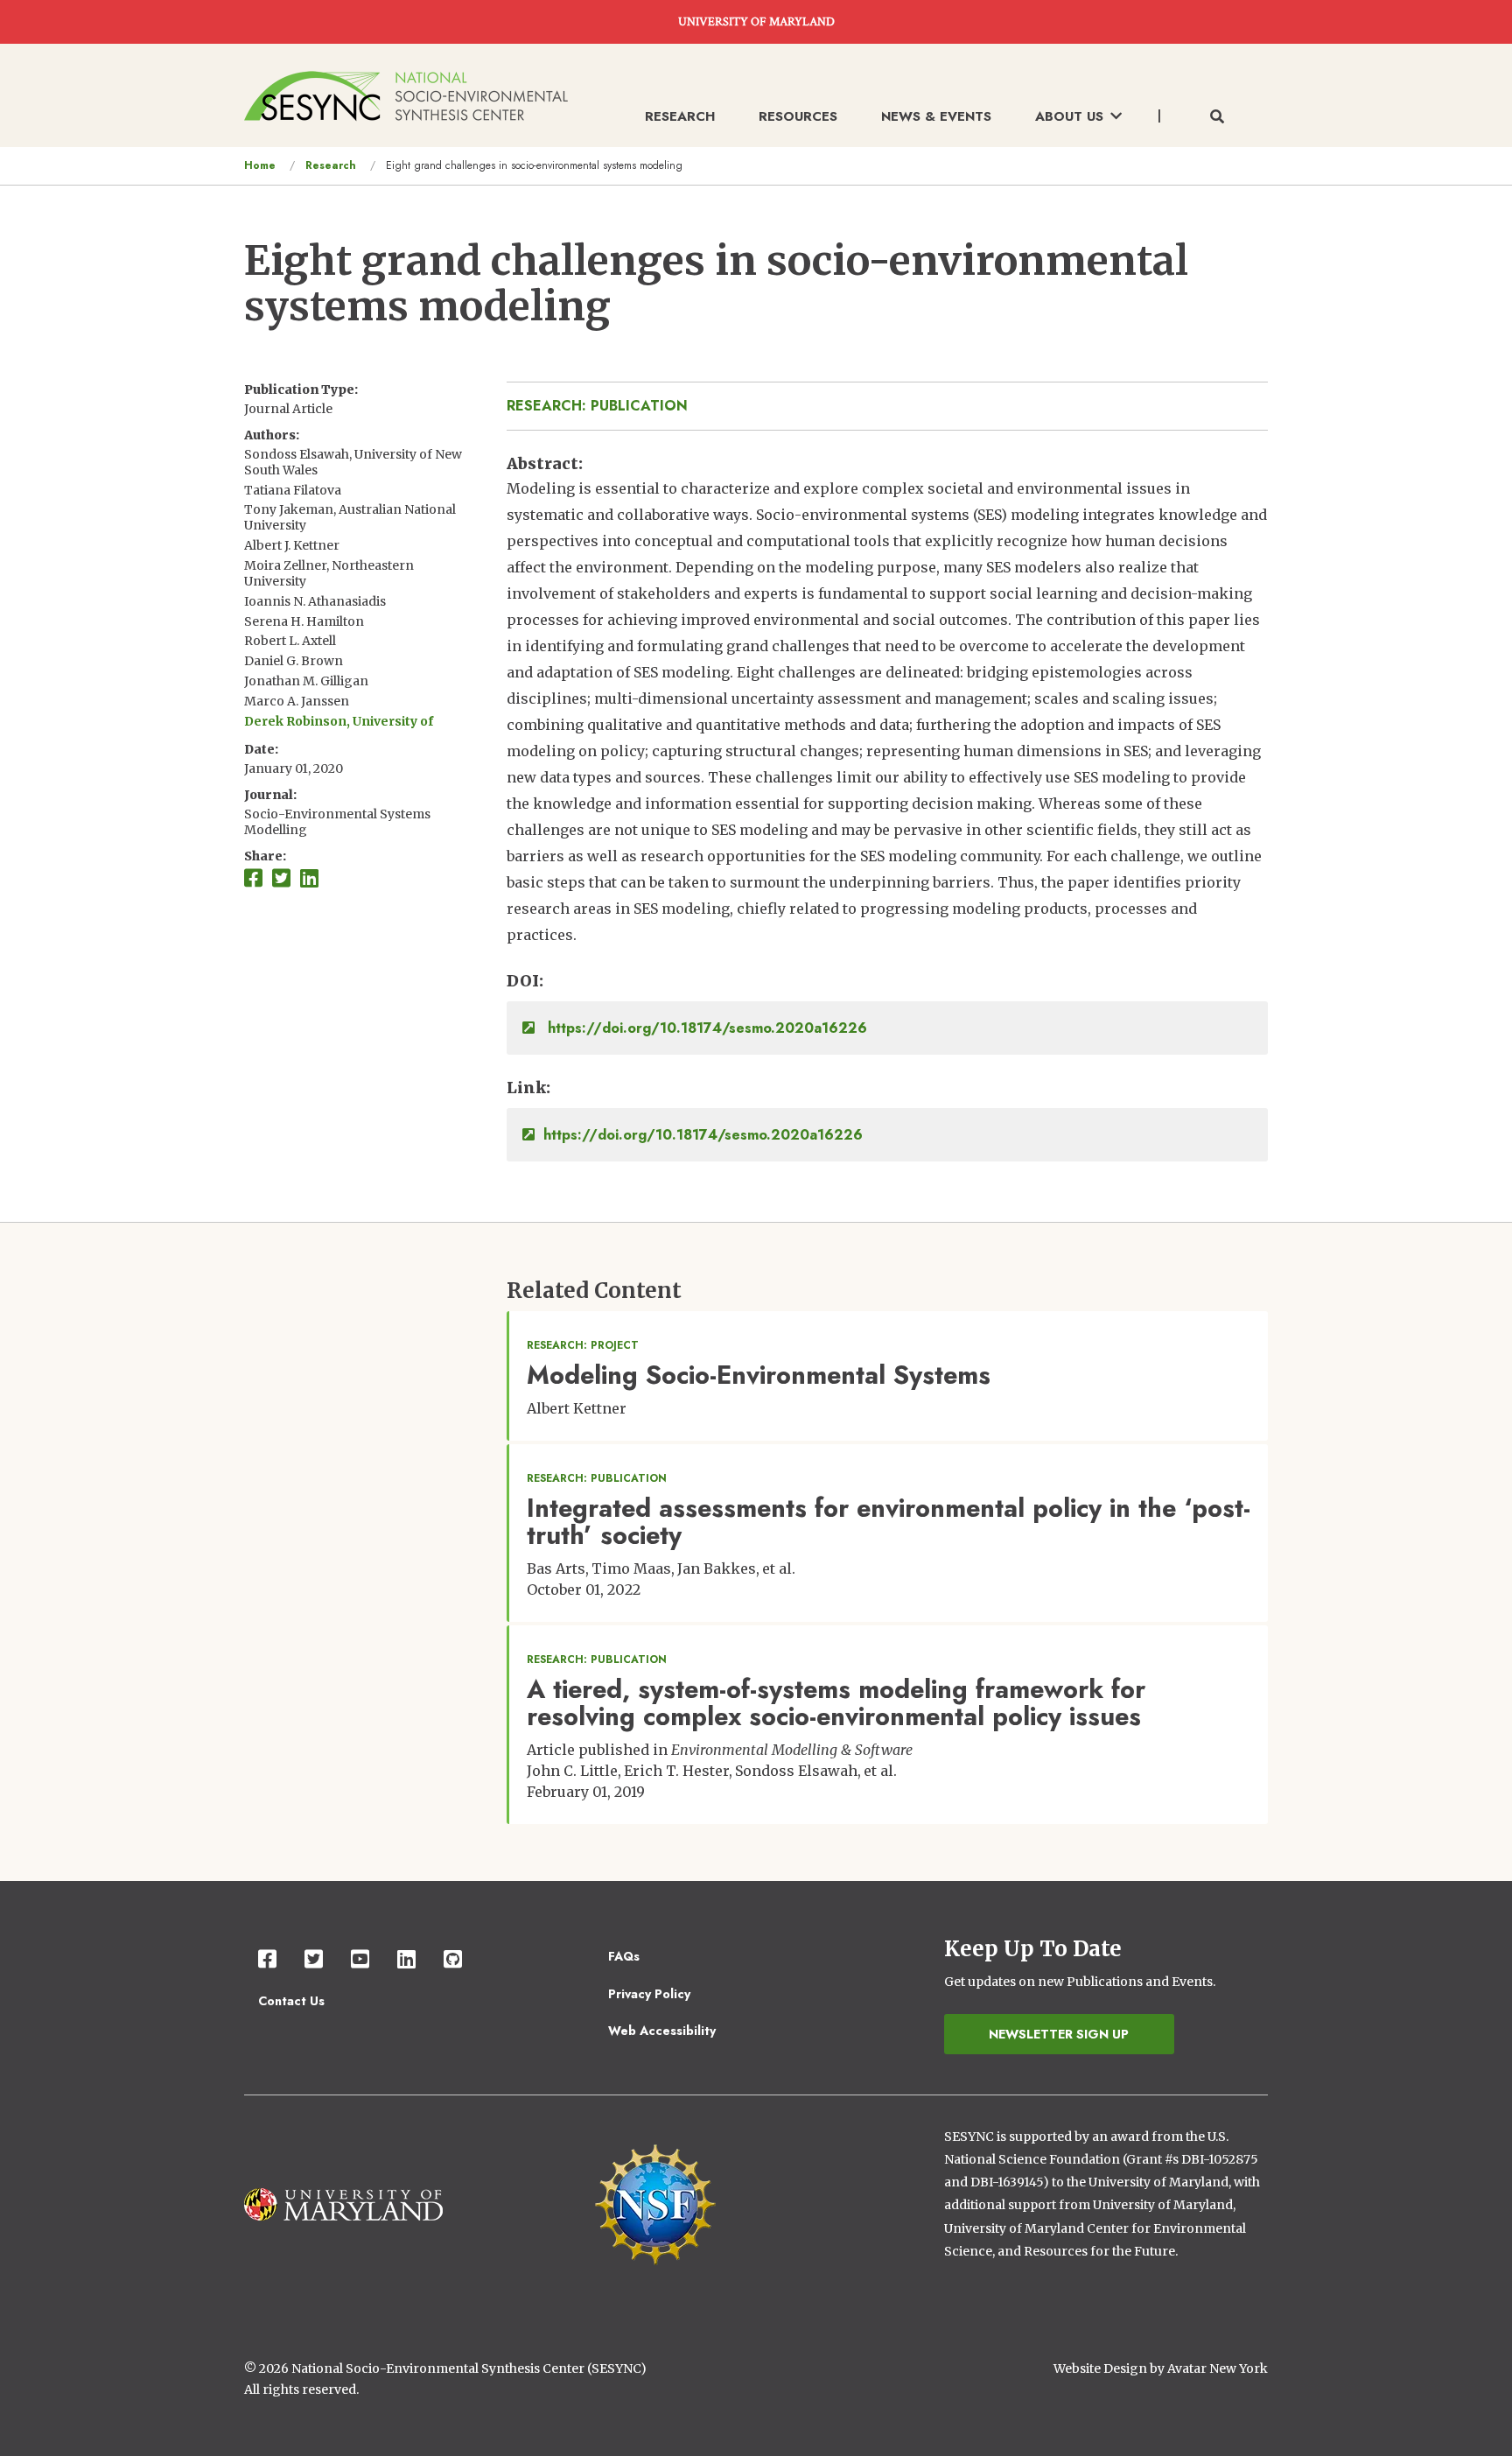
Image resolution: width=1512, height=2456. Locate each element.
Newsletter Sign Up (1059, 2034)
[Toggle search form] (1217, 117)
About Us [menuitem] (1069, 116)
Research (331, 165)
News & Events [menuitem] (936, 116)
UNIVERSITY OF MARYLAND (756, 22)
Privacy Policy (649, 1994)
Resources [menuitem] (798, 116)
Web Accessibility (662, 2031)
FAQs (624, 1956)
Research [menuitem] (680, 116)
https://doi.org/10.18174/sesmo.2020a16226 (705, 1028)
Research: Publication (597, 406)
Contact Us (291, 2001)
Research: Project (583, 1345)
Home (260, 165)
